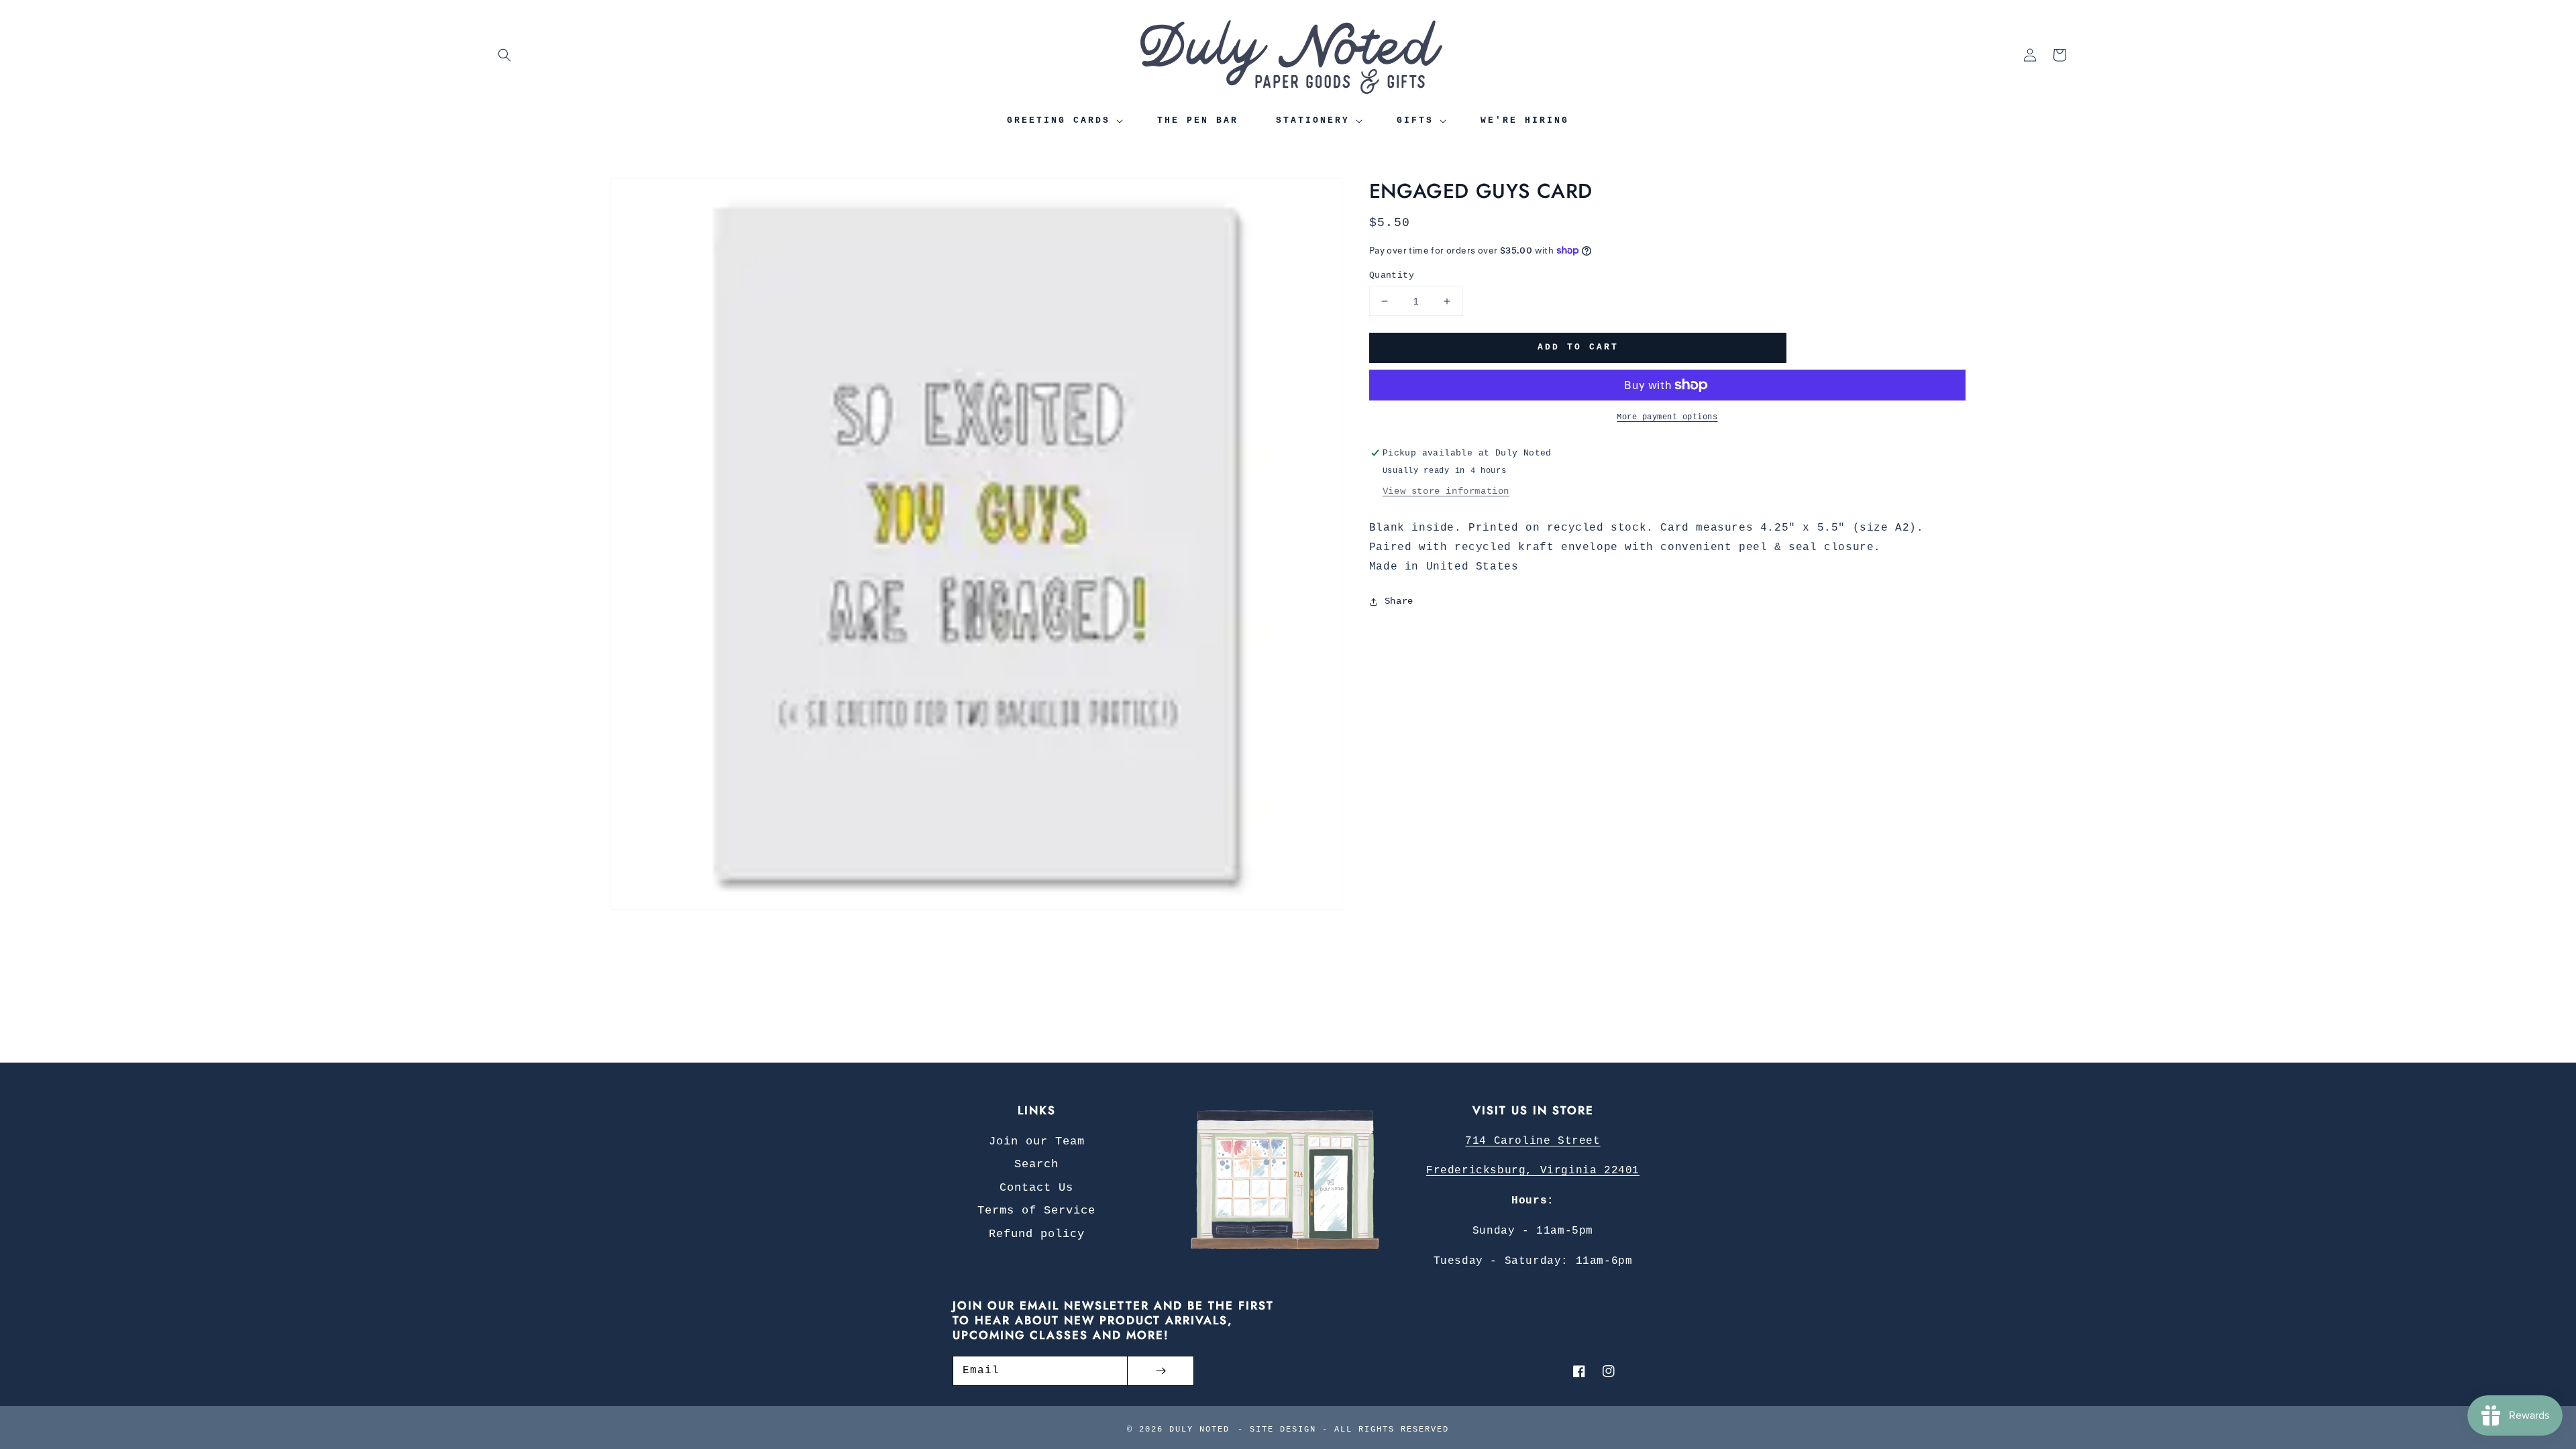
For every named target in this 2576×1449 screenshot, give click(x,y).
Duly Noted (1199, 1430)
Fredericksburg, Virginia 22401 (1533, 1171)
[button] (504, 55)
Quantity (1392, 275)
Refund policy (1037, 1234)
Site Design (1283, 1430)
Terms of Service (1036, 1211)
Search (1036, 1164)
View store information (1446, 491)
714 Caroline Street (1533, 1141)
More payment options (1667, 417)
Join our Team (1037, 1141)
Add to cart (1578, 347)
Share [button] (1399, 601)
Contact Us (1036, 1188)
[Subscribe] (1161, 1371)
